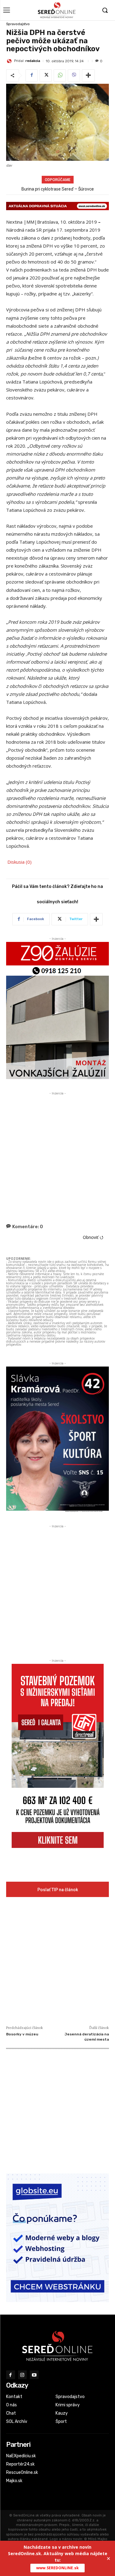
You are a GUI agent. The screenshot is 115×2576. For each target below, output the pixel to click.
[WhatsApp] (60, 75)
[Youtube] (34, 2375)
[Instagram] (23, 2375)
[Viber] (74, 75)
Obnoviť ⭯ (93, 1237)
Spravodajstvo (18, 24)
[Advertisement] (57, 1154)
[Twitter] (46, 75)
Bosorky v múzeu (22, 2034)
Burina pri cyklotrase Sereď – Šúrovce (58, 189)
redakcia (33, 61)
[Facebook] (32, 75)
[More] (88, 75)
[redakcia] (10, 61)
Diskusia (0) (19, 862)
